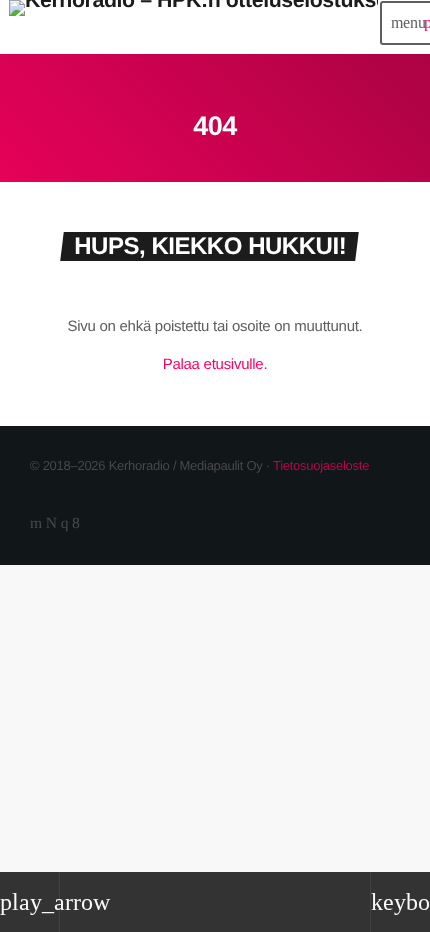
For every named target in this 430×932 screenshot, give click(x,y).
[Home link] (193, 23)
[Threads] (51, 523)
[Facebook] (76, 523)
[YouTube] (36, 523)
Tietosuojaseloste (321, 465)
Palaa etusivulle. (215, 364)
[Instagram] (65, 523)
